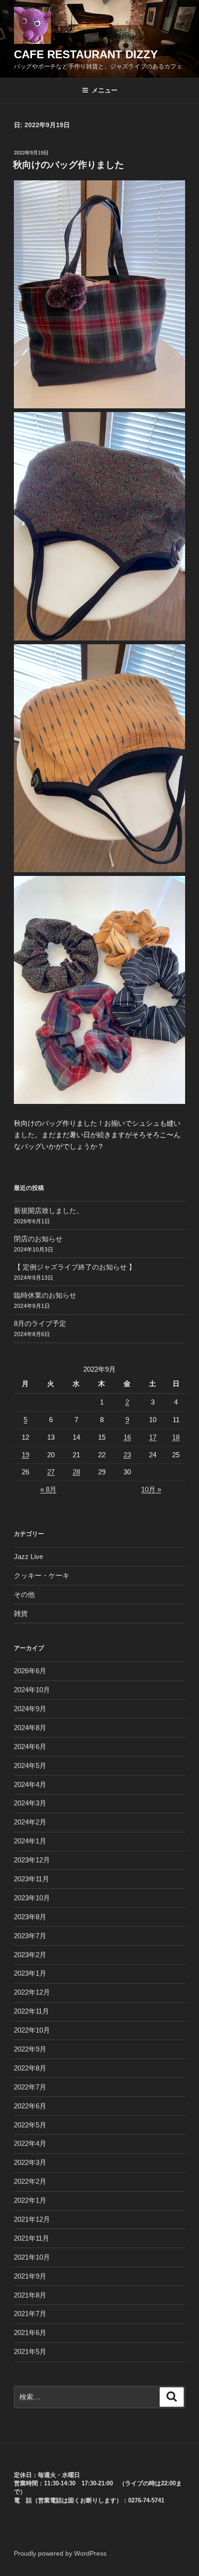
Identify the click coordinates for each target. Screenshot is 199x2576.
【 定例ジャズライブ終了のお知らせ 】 (75, 1267)
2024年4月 (30, 1784)
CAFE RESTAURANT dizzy (86, 54)
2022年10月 (32, 2030)
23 (127, 1455)
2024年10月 (32, 1690)
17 (153, 1437)
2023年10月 (32, 1898)
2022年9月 (30, 2049)
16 (127, 1437)
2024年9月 (30, 1709)
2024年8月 (30, 1728)
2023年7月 (30, 1936)
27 (51, 1472)
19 (25, 1455)
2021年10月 (32, 2257)
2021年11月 (31, 2238)
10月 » (151, 1489)
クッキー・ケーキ (42, 1575)
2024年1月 (30, 1841)
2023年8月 (30, 1917)
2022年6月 (30, 2106)
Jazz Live (28, 1556)
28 (76, 1472)
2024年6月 (30, 1747)
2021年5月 (30, 2351)
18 (176, 1437)
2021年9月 (30, 2276)
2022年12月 (32, 1992)
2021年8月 (30, 2295)
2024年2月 (30, 1822)
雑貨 (21, 1613)
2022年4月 (30, 2143)
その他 (24, 1594)
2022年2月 (30, 2181)
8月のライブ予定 (40, 1323)
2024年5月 (30, 1766)
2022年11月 (31, 2011)
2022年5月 (30, 2125)
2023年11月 (31, 1879)
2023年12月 (32, 1860)
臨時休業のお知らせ (45, 1295)
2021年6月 (30, 2333)
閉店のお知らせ (38, 1239)
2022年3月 (30, 2162)
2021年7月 (30, 2314)
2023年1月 (30, 1973)
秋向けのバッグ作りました (68, 165)
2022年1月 (30, 2200)
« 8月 (48, 1489)
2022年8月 (30, 2068)
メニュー (105, 90)
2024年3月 (30, 1803)
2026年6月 (30, 1671)
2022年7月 (30, 2087)
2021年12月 (32, 2219)
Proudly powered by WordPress (60, 2553)
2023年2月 (30, 1955)
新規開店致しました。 (49, 1211)
